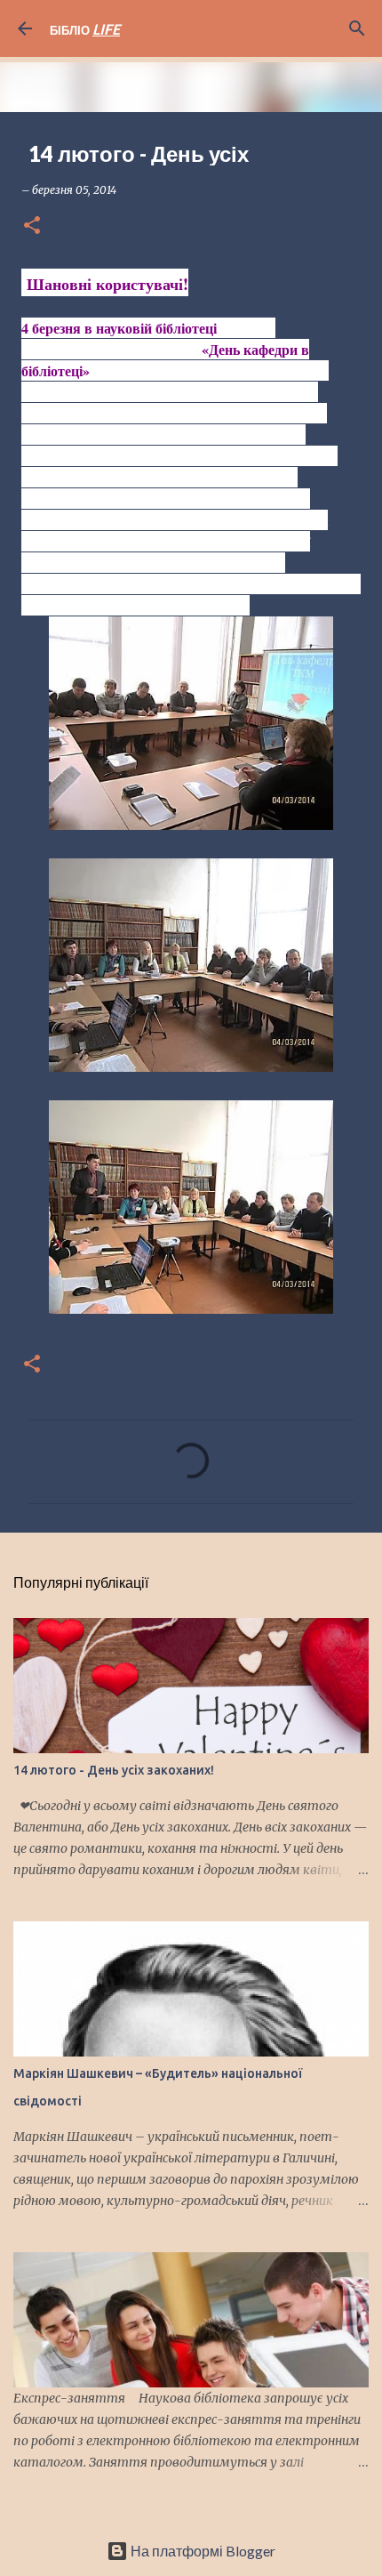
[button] (32, 226)
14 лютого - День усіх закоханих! (114, 1770)
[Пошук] (357, 28)
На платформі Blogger (202, 2551)
